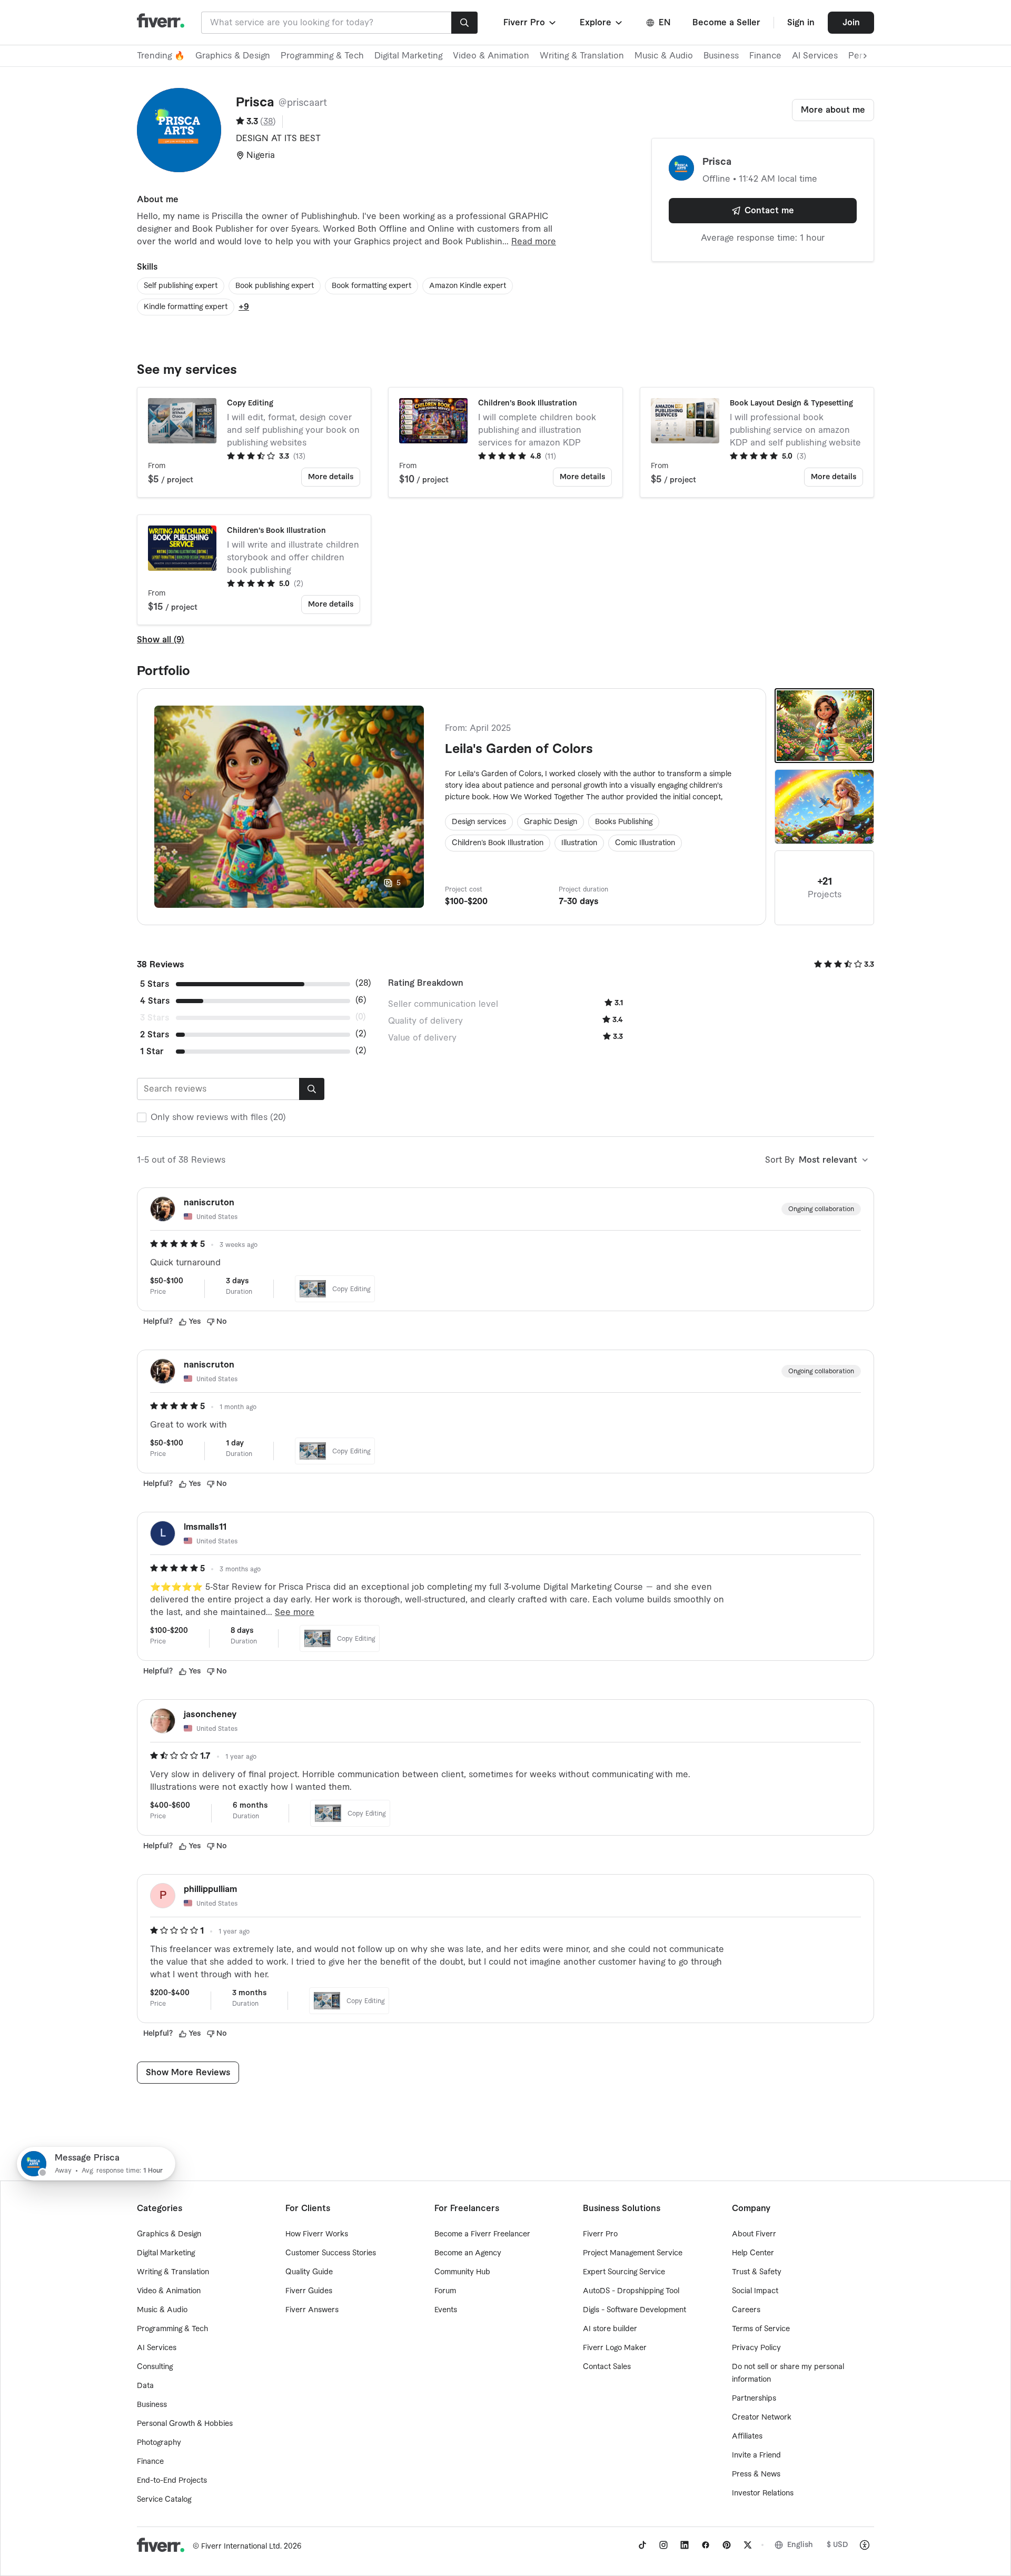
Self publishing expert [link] (181, 286)
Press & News (756, 2474)
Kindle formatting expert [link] (186, 307)
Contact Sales (607, 2367)
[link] (642, 2545)
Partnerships (754, 2399)
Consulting (155, 2367)
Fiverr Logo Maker (615, 2348)
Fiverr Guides (309, 2291)
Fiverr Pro (600, 2234)
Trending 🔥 (161, 56)
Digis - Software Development (635, 2310)
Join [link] (851, 23)
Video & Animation (491, 56)
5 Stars (155, 984)
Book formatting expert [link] (371, 286)
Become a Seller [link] (726, 23)
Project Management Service (633, 2253)
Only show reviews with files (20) (218, 1117)
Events (446, 2310)
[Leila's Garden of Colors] (824, 726)
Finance (765, 56)
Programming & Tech (322, 56)
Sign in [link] (801, 23)
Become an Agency (468, 2253)
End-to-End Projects (172, 2481)
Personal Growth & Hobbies (185, 2424)
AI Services (815, 56)
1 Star (152, 1052)
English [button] (800, 2545)
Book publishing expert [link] (275, 286)
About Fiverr (754, 2234)
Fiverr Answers (312, 2310)
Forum (445, 2291)
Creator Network (762, 2418)
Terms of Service (761, 2329)
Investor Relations (763, 2493)
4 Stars (155, 1001)
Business (721, 56)
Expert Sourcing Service (624, 2272)
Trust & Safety (757, 2272)
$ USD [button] (837, 2545)
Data (145, 2386)
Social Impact (755, 2291)
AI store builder (610, 2329)
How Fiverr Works (317, 2234)
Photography (159, 2443)
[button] (531, 23)
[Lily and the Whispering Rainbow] (824, 807)
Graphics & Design (233, 56)
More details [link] (331, 477)
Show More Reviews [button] (188, 2073)
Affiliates (747, 2436)
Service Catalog (164, 2500)
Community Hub (462, 2272)
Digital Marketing (408, 56)
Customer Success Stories (331, 2253)
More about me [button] (833, 110)
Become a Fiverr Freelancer (482, 2234)
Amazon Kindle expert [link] (468, 286)
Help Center (753, 2253)
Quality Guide (309, 2272)
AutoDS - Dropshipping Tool (631, 2291)
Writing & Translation (582, 56)
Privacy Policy (756, 2348)
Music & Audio (664, 56)
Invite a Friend (756, 2455)
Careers (746, 2310)
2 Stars (155, 1035)
